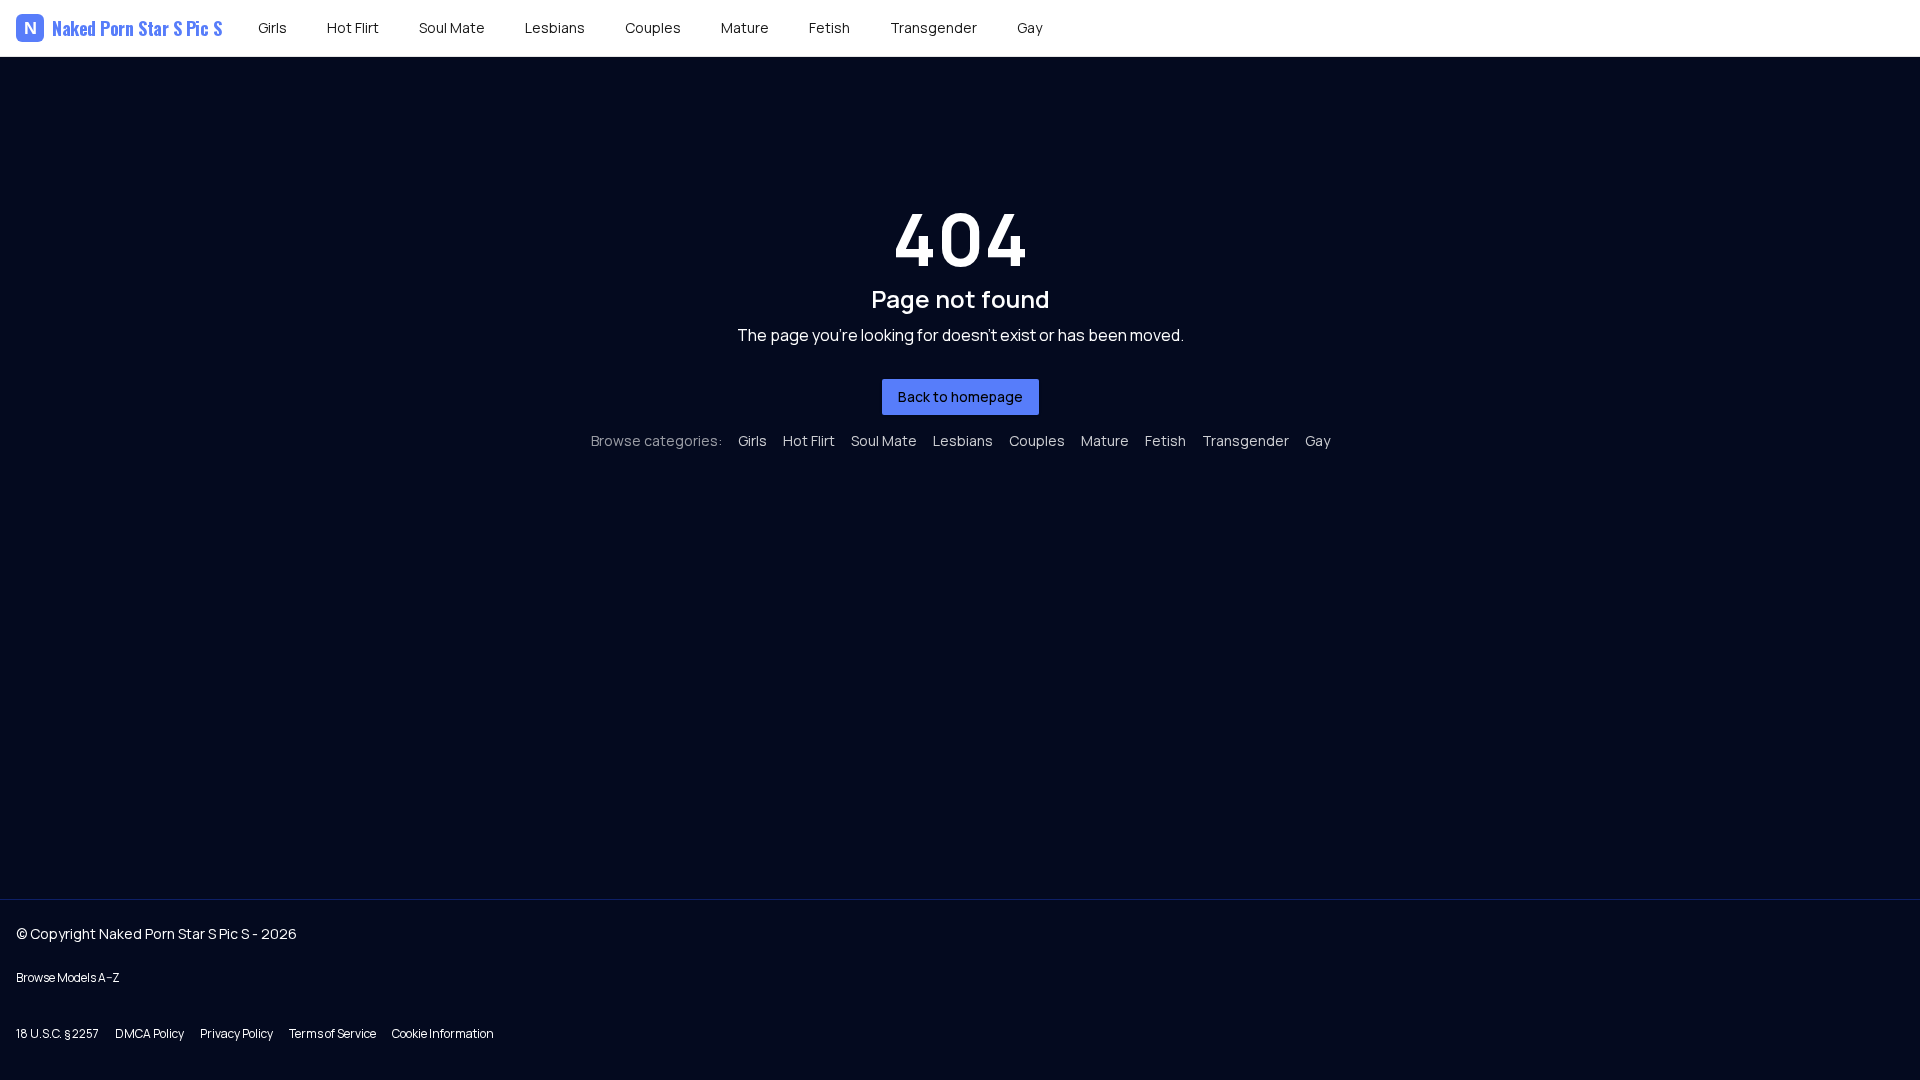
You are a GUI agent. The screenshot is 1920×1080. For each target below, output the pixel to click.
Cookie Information (443, 1033)
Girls (272, 27)
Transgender (933, 27)
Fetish (829, 27)
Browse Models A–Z (68, 977)
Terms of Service (332, 1033)
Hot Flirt (353, 27)
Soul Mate (452, 27)
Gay (1029, 27)
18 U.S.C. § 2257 (57, 1033)
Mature (745, 27)
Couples (653, 27)
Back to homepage (960, 396)
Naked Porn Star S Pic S (123, 28)
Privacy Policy (236, 1033)
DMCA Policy (149, 1033)
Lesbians (555, 27)
